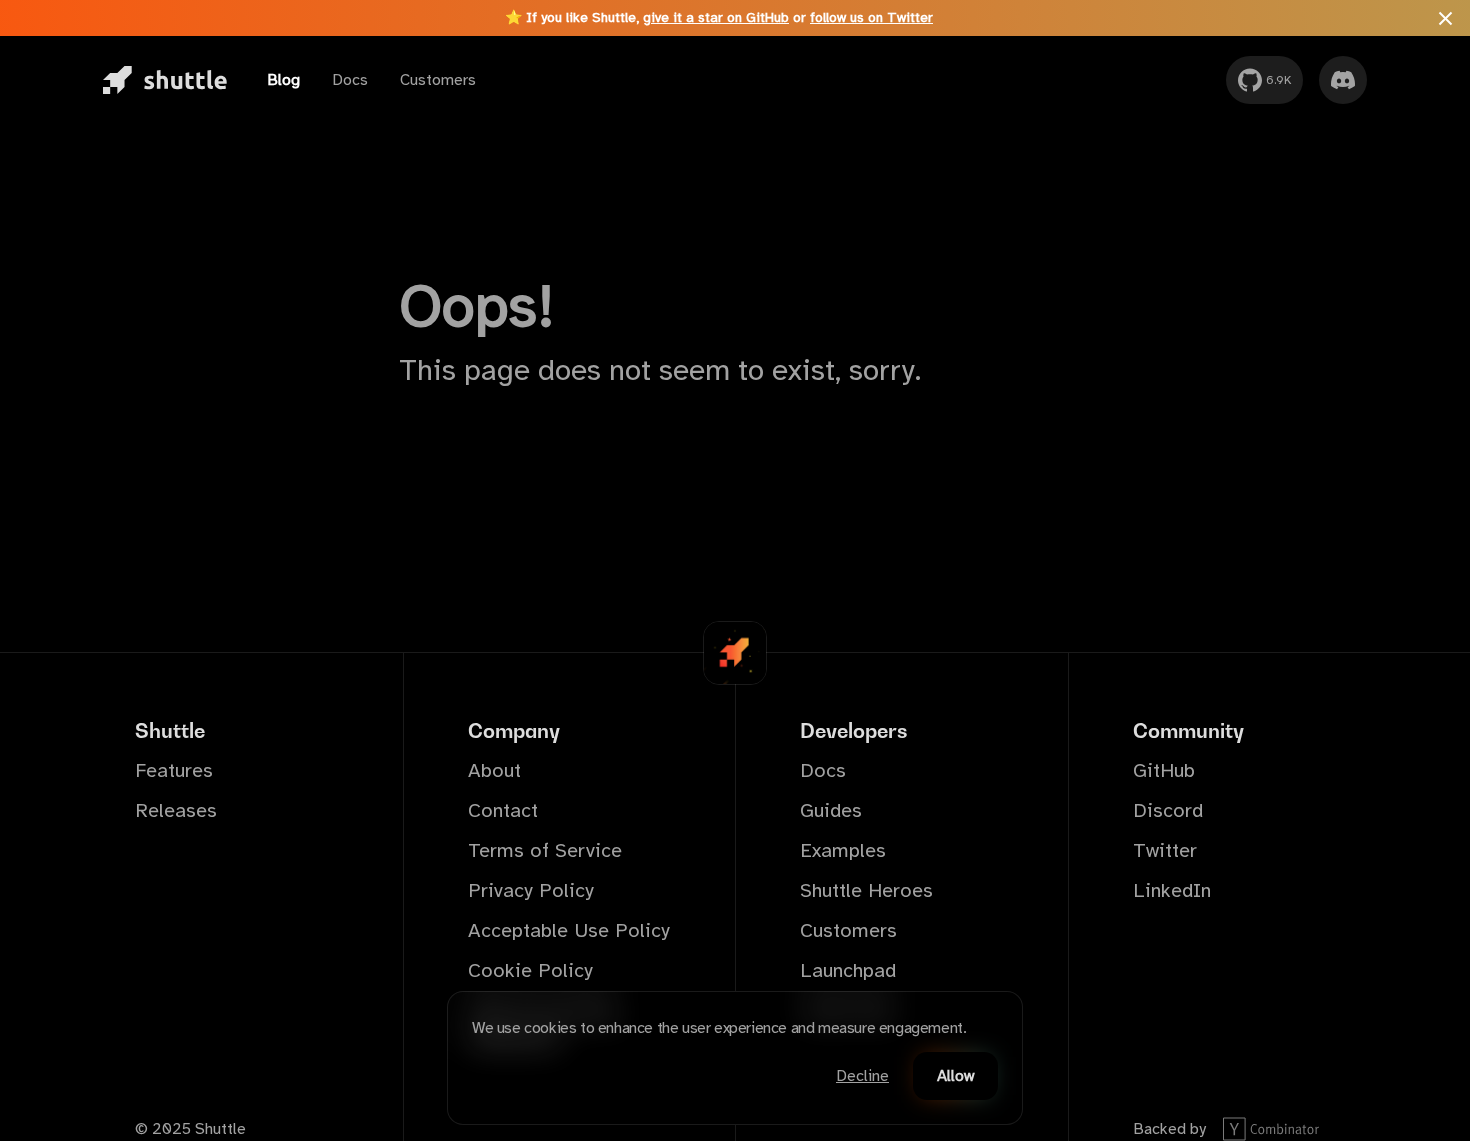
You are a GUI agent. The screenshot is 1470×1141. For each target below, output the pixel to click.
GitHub (1164, 770)
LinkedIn (1172, 890)
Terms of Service (545, 850)
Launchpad (848, 970)
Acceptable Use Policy (569, 930)
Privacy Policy (531, 890)
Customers (438, 80)
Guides (831, 810)
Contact (503, 810)
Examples (843, 850)
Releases (176, 810)
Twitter (1165, 850)
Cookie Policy (530, 970)
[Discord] (1343, 80)
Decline (862, 1076)
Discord (1168, 810)
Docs (350, 80)
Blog (283, 80)
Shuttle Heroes (866, 890)
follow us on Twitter (871, 17)
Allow (955, 1076)
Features (174, 770)
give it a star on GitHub (716, 17)
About (494, 770)
